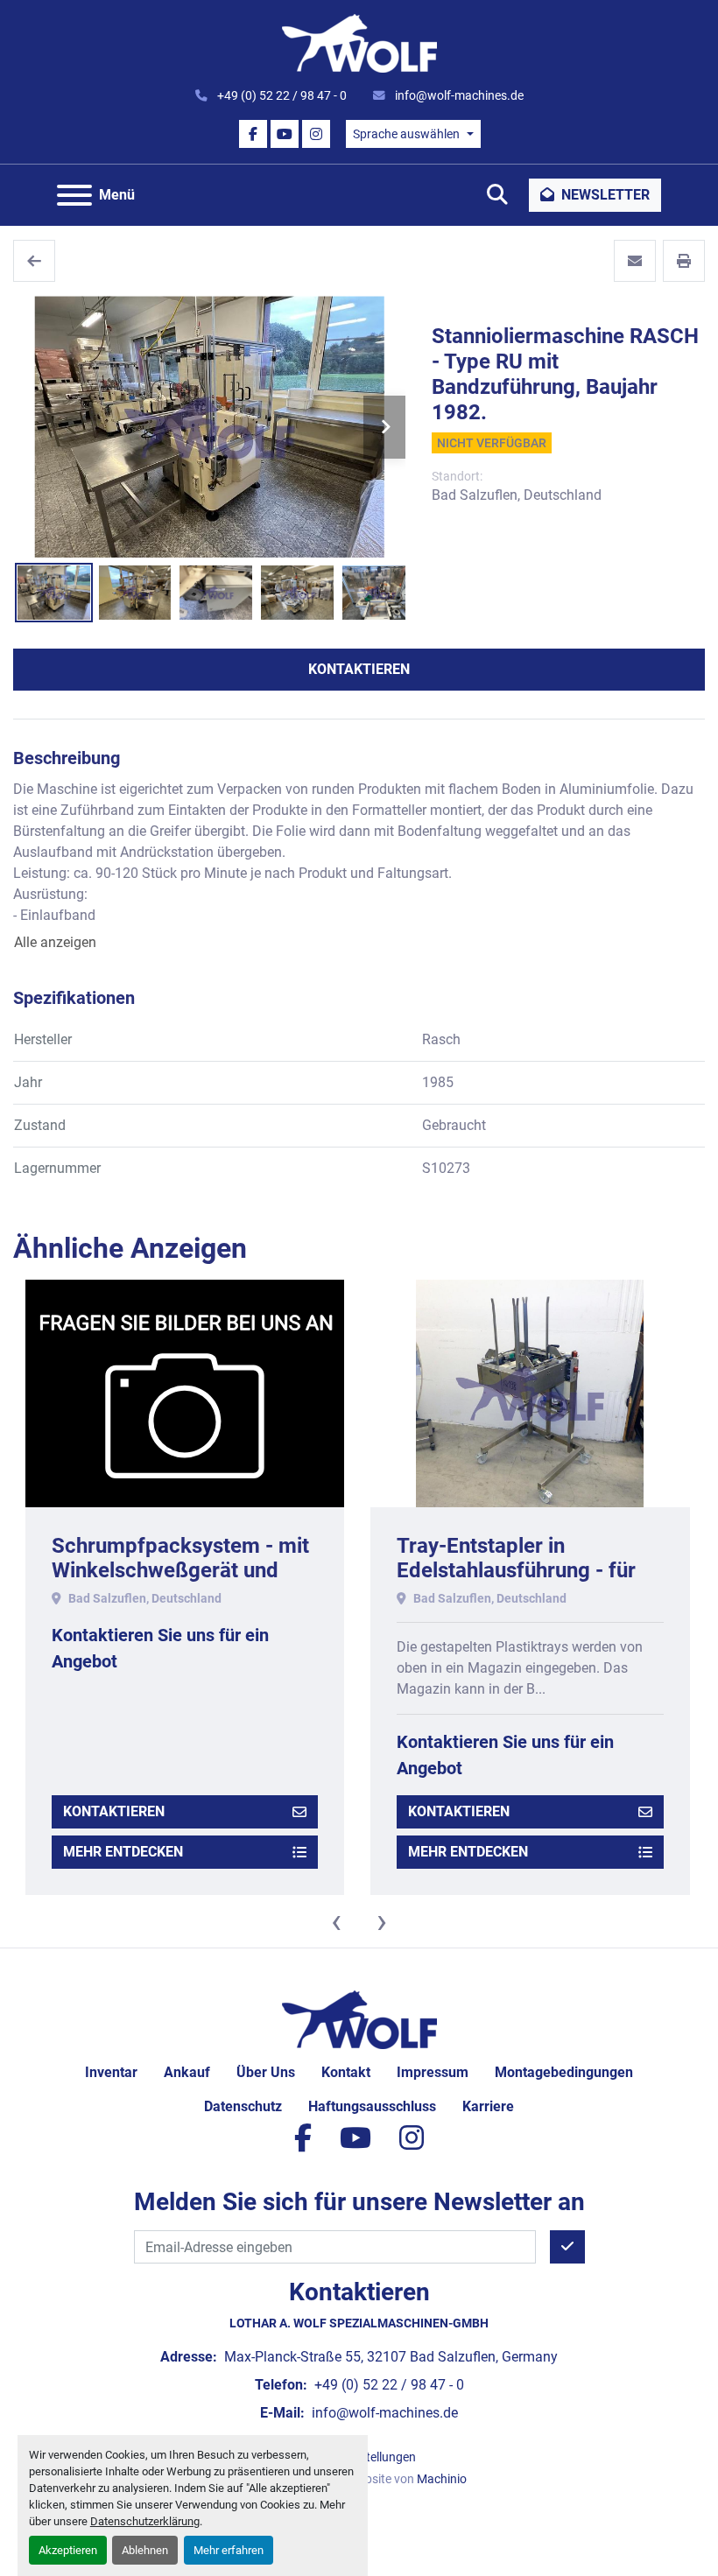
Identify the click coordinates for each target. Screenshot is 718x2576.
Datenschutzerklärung (145, 2521)
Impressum (433, 2072)
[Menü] (74, 195)
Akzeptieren (68, 2550)
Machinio (442, 2479)
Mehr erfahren (229, 2550)
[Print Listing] (684, 261)
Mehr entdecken (122, 1852)
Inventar (111, 2072)
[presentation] (336, 1921)
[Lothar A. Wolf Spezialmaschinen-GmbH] (359, 2019)
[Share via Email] (635, 261)
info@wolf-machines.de (458, 95)
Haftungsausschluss (372, 2106)
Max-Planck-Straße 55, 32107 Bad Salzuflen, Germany (389, 2357)
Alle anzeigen (55, 942)
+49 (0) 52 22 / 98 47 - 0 (281, 95)
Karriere (488, 2106)
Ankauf (187, 2072)
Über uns (266, 2072)
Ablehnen (145, 2550)
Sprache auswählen (406, 134)
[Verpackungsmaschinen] (34, 261)
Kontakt (346, 2072)
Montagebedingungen (564, 2072)
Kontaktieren (359, 669)
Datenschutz (243, 2106)
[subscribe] (567, 2247)
